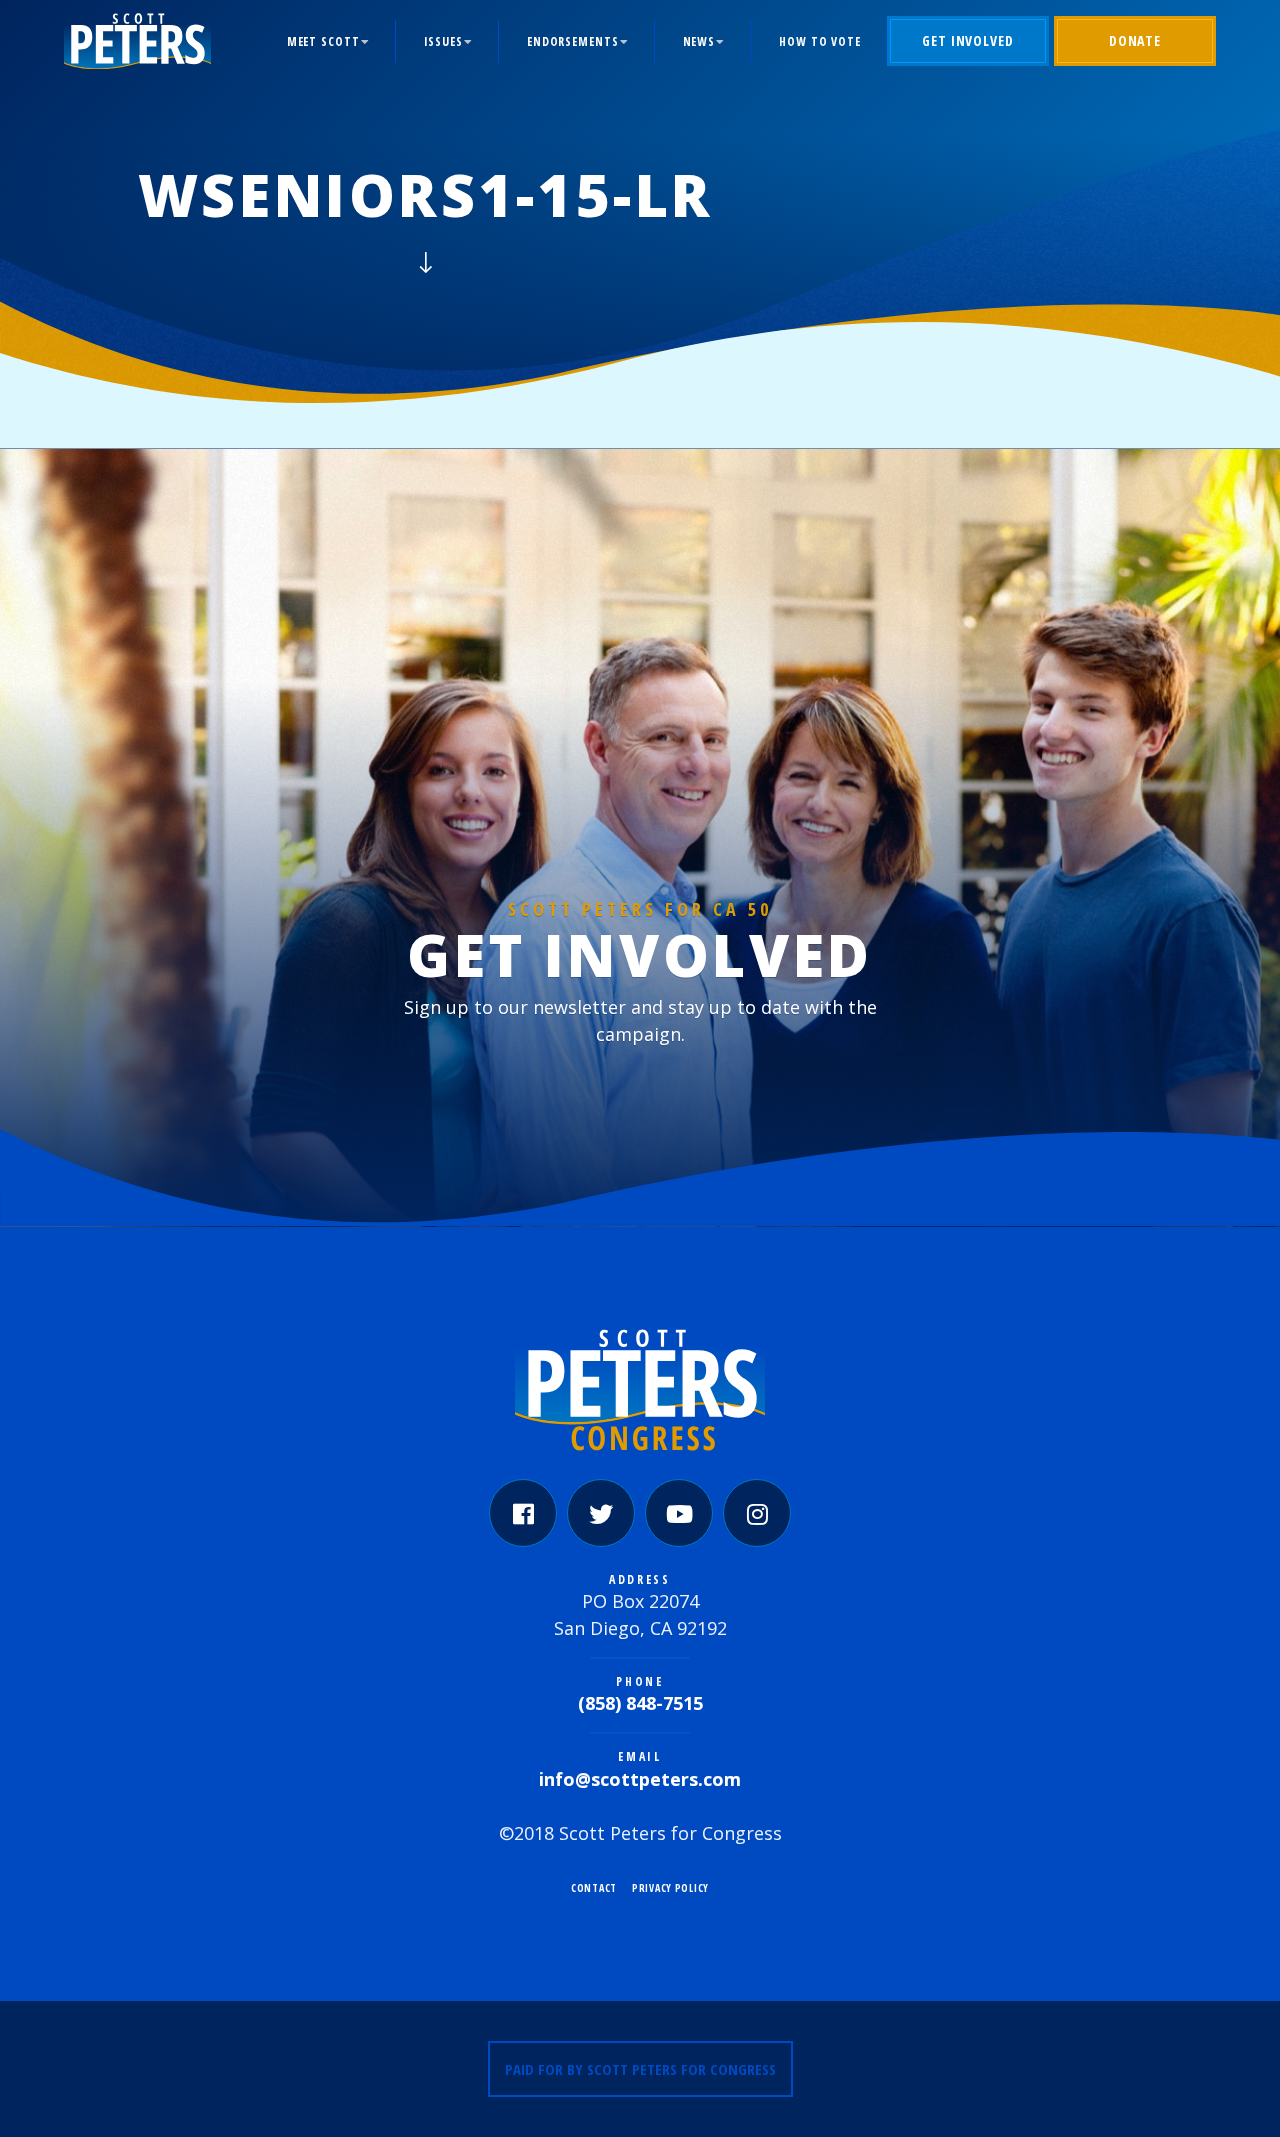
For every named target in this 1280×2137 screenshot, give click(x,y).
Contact (594, 1888)
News (699, 41)
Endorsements (573, 41)
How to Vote (820, 41)
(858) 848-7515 (640, 1703)
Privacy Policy (670, 1888)
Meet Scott (323, 41)
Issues (443, 41)
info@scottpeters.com (640, 1779)
